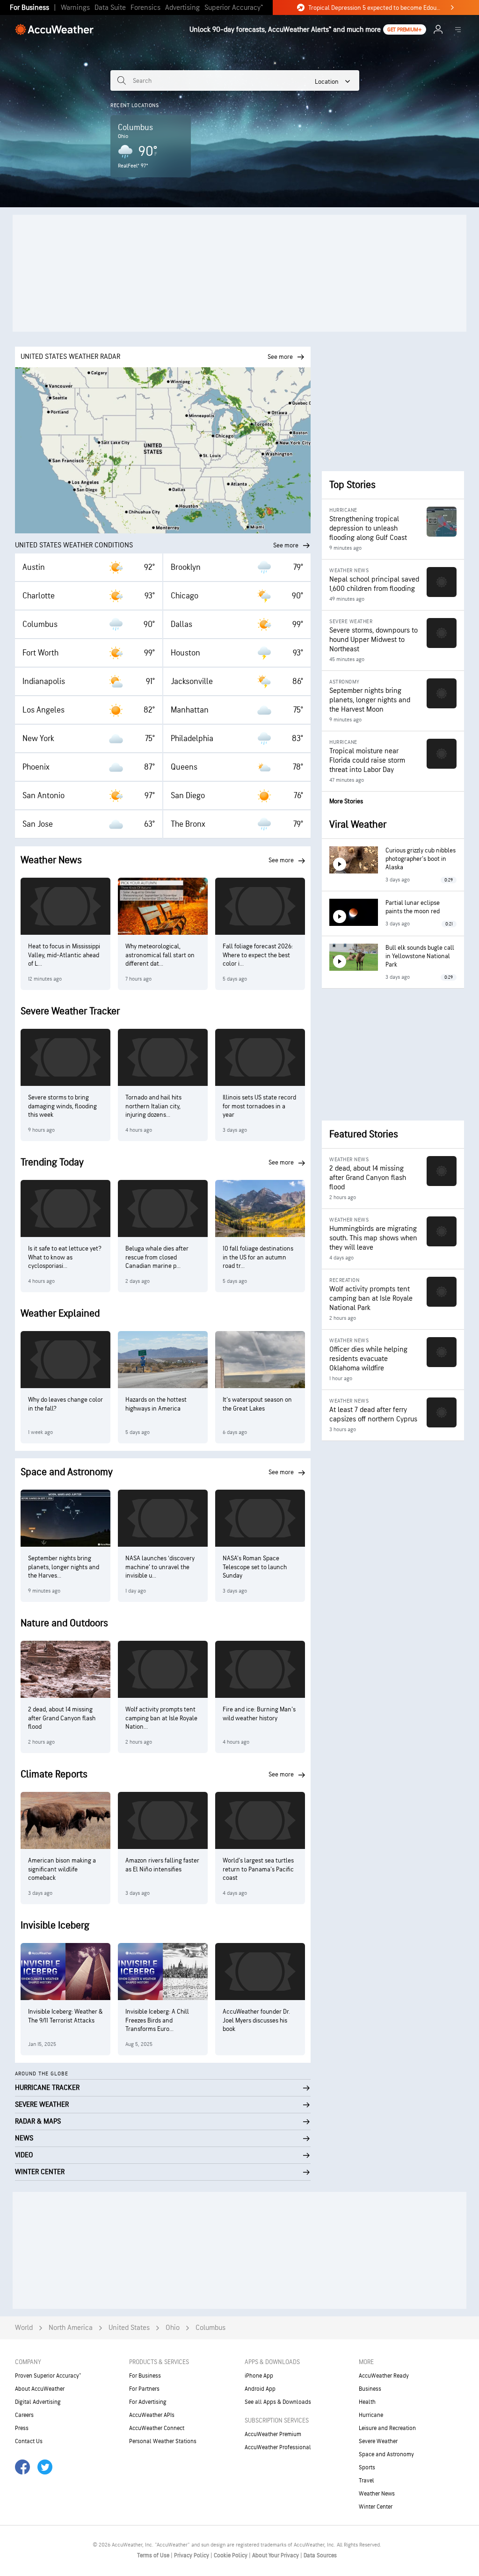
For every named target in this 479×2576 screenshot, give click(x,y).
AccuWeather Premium (273, 2434)
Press (22, 2428)
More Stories (346, 801)
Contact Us (29, 2441)
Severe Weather (378, 2441)
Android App (260, 2389)
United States (129, 2328)
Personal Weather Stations (163, 2441)
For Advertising (148, 2402)
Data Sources (320, 2555)
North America (71, 2328)
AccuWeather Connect (157, 2428)
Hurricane (371, 2415)
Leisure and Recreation (387, 2428)
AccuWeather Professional (278, 2447)
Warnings (75, 8)
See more (286, 545)
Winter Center (376, 2507)
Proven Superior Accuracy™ (48, 2376)
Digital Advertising (38, 2402)
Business (370, 2389)
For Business (29, 8)
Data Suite (110, 8)
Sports (367, 2467)
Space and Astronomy (386, 2454)
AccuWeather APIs (152, 2415)
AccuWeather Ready (384, 2376)
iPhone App (259, 2376)
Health (367, 2402)
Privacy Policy (192, 2555)
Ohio (173, 2328)
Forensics (145, 8)
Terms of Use (154, 2555)
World (24, 2328)
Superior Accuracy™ (234, 8)
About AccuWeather (40, 2389)
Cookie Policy (231, 2555)
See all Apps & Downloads (278, 2402)
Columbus (210, 2328)
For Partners (144, 2389)
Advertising (182, 8)
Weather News (377, 2494)
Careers (24, 2415)
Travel (367, 2481)
